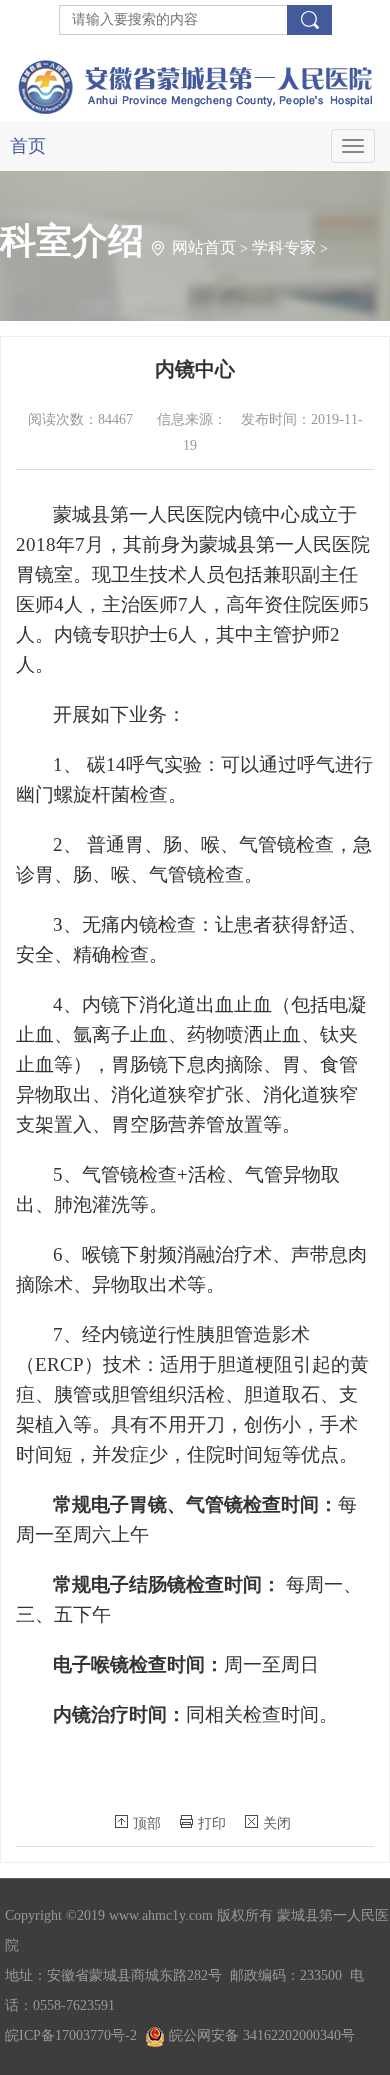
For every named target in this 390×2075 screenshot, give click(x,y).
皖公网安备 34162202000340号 (260, 2035)
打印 (212, 1823)
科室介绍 (32, 389)
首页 (28, 146)
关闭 (277, 1823)
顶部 (147, 1823)
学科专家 (284, 247)
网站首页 (204, 247)
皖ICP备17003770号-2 (71, 2035)
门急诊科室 (120, 389)
